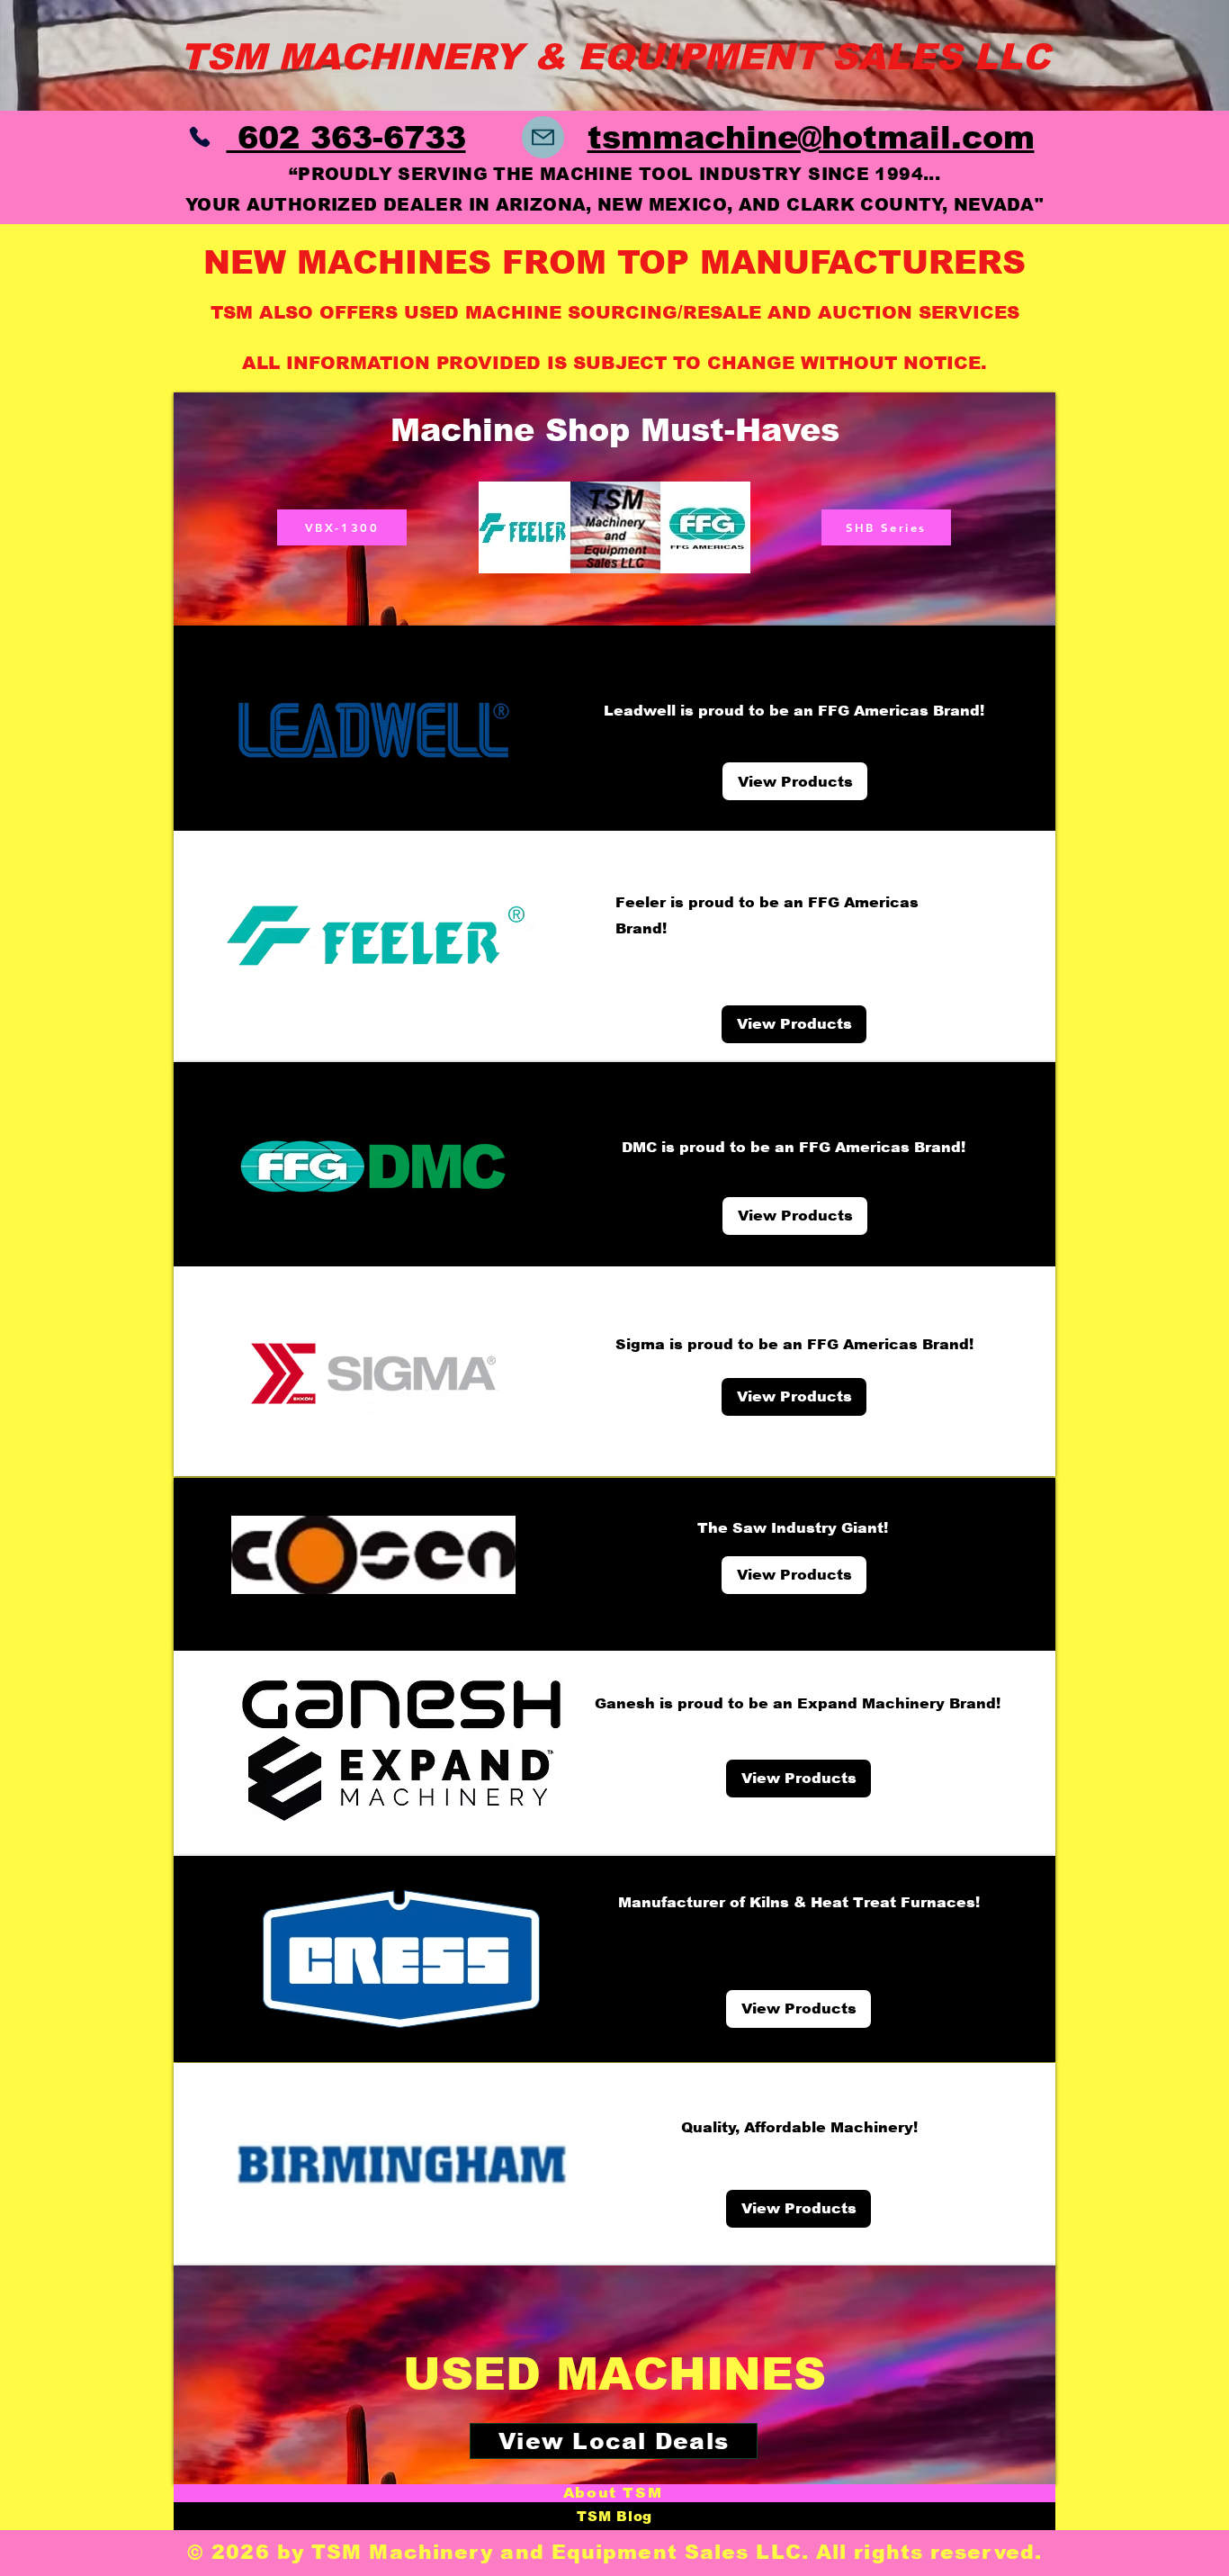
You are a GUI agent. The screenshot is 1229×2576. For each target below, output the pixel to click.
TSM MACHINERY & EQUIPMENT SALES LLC (615, 57)
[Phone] (200, 137)
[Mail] (543, 137)
